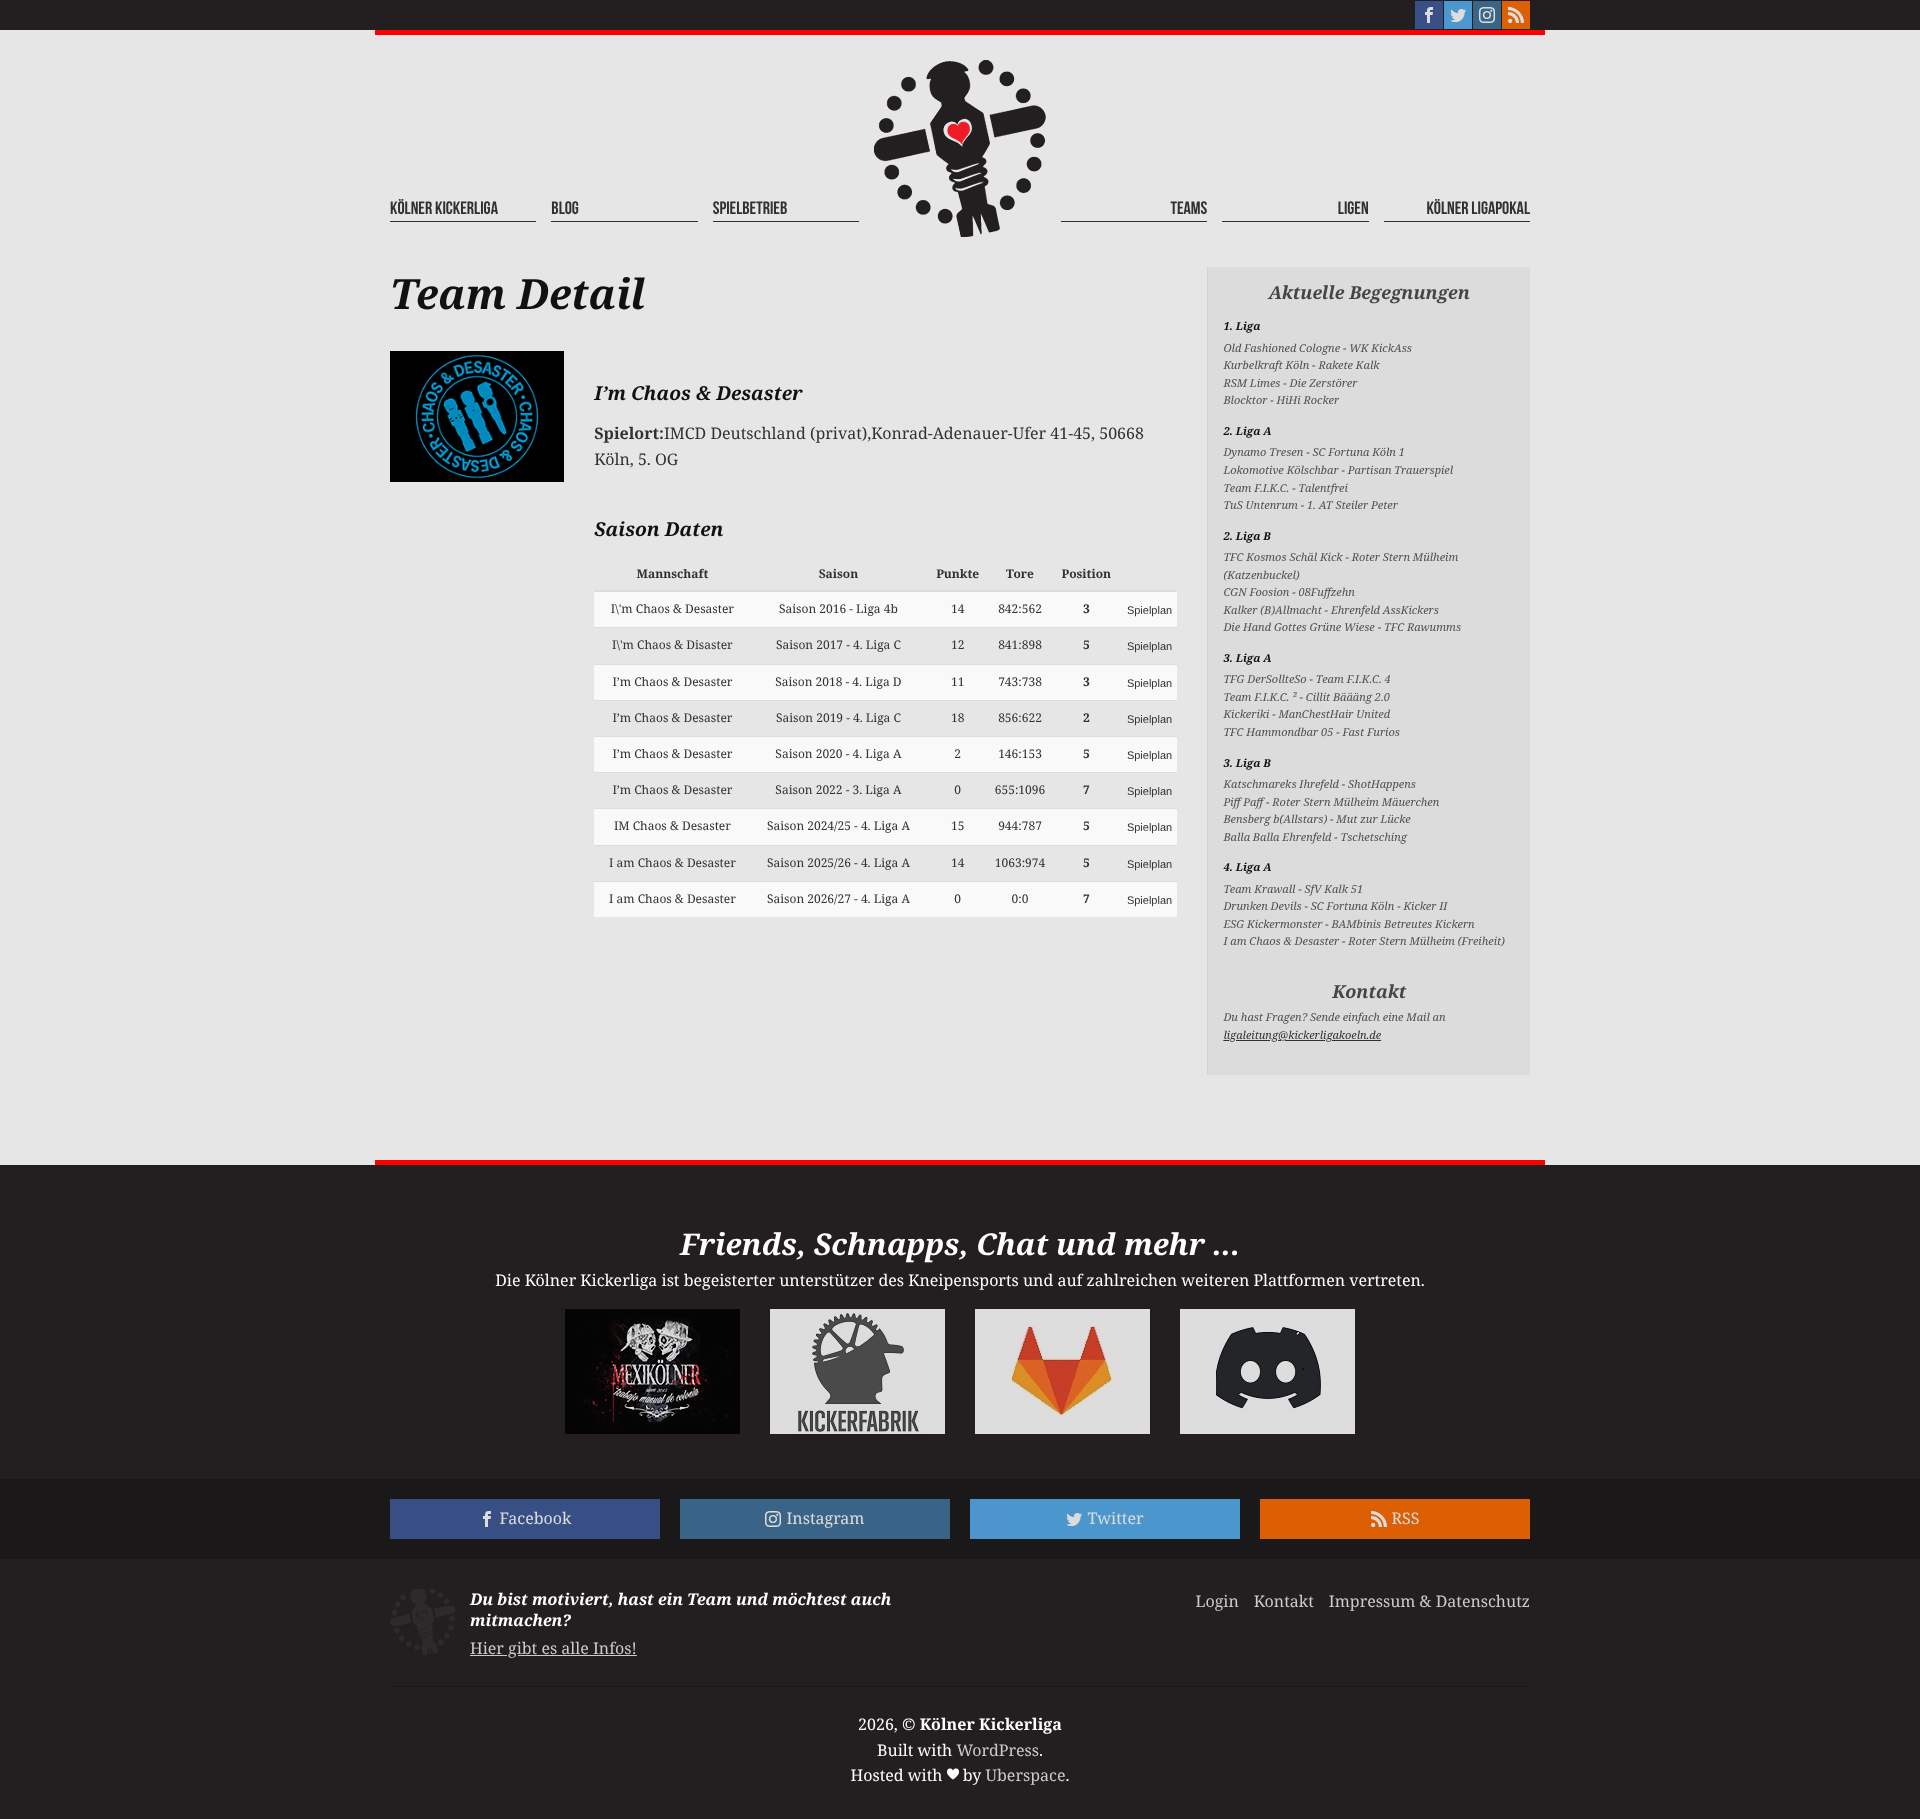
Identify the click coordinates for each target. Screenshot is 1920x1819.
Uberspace (1026, 1775)
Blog (565, 209)
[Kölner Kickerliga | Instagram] (1487, 15)
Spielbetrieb (750, 209)
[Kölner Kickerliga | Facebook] (1429, 15)
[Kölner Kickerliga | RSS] (1516, 15)
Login (1216, 1601)
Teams (1189, 209)
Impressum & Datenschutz (1429, 1601)
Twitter (1115, 1518)
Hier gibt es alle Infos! (553, 1648)
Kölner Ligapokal (1478, 209)
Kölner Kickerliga (444, 209)
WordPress (997, 1750)
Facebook (536, 1518)
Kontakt (1284, 1601)
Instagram (825, 1518)
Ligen (1353, 209)
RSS (1406, 1518)
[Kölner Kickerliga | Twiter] (1458, 15)
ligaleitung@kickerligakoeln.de (1302, 1035)
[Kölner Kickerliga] (960, 148)
